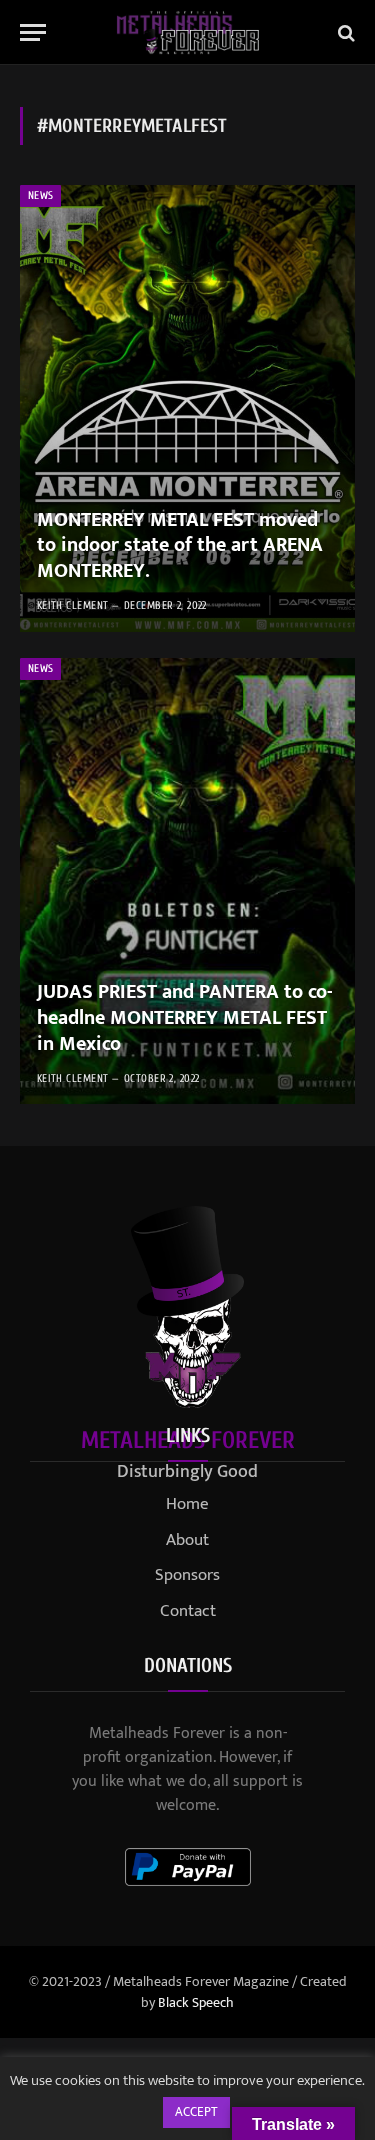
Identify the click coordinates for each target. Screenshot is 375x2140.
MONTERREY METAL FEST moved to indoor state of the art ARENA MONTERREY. (180, 545)
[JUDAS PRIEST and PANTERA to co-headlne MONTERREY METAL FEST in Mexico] (187, 881)
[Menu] (33, 32)
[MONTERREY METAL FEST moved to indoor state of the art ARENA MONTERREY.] (187, 408)
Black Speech (196, 2002)
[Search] (344, 32)
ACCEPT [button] (196, 2112)
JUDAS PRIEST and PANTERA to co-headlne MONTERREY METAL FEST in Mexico (185, 1017)
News (40, 195)
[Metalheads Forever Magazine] (187, 32)
